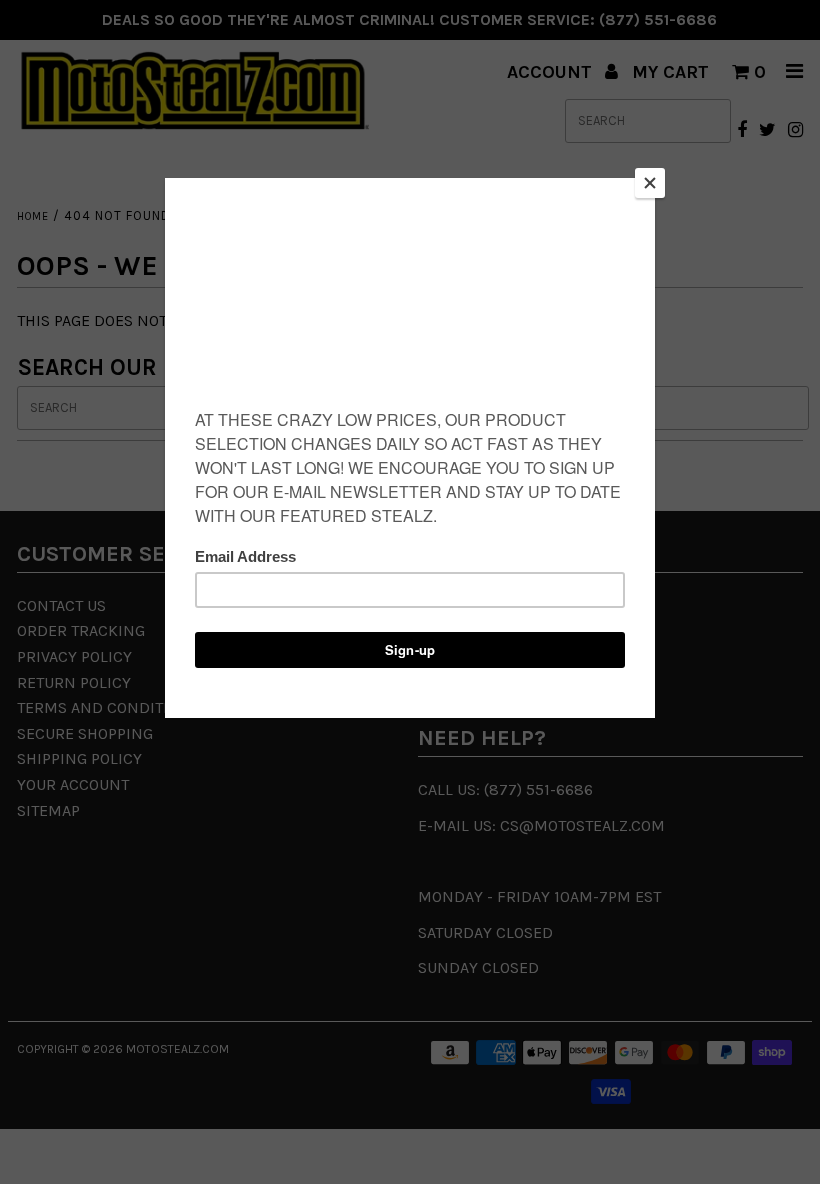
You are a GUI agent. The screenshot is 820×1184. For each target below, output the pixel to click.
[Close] (650, 183)
